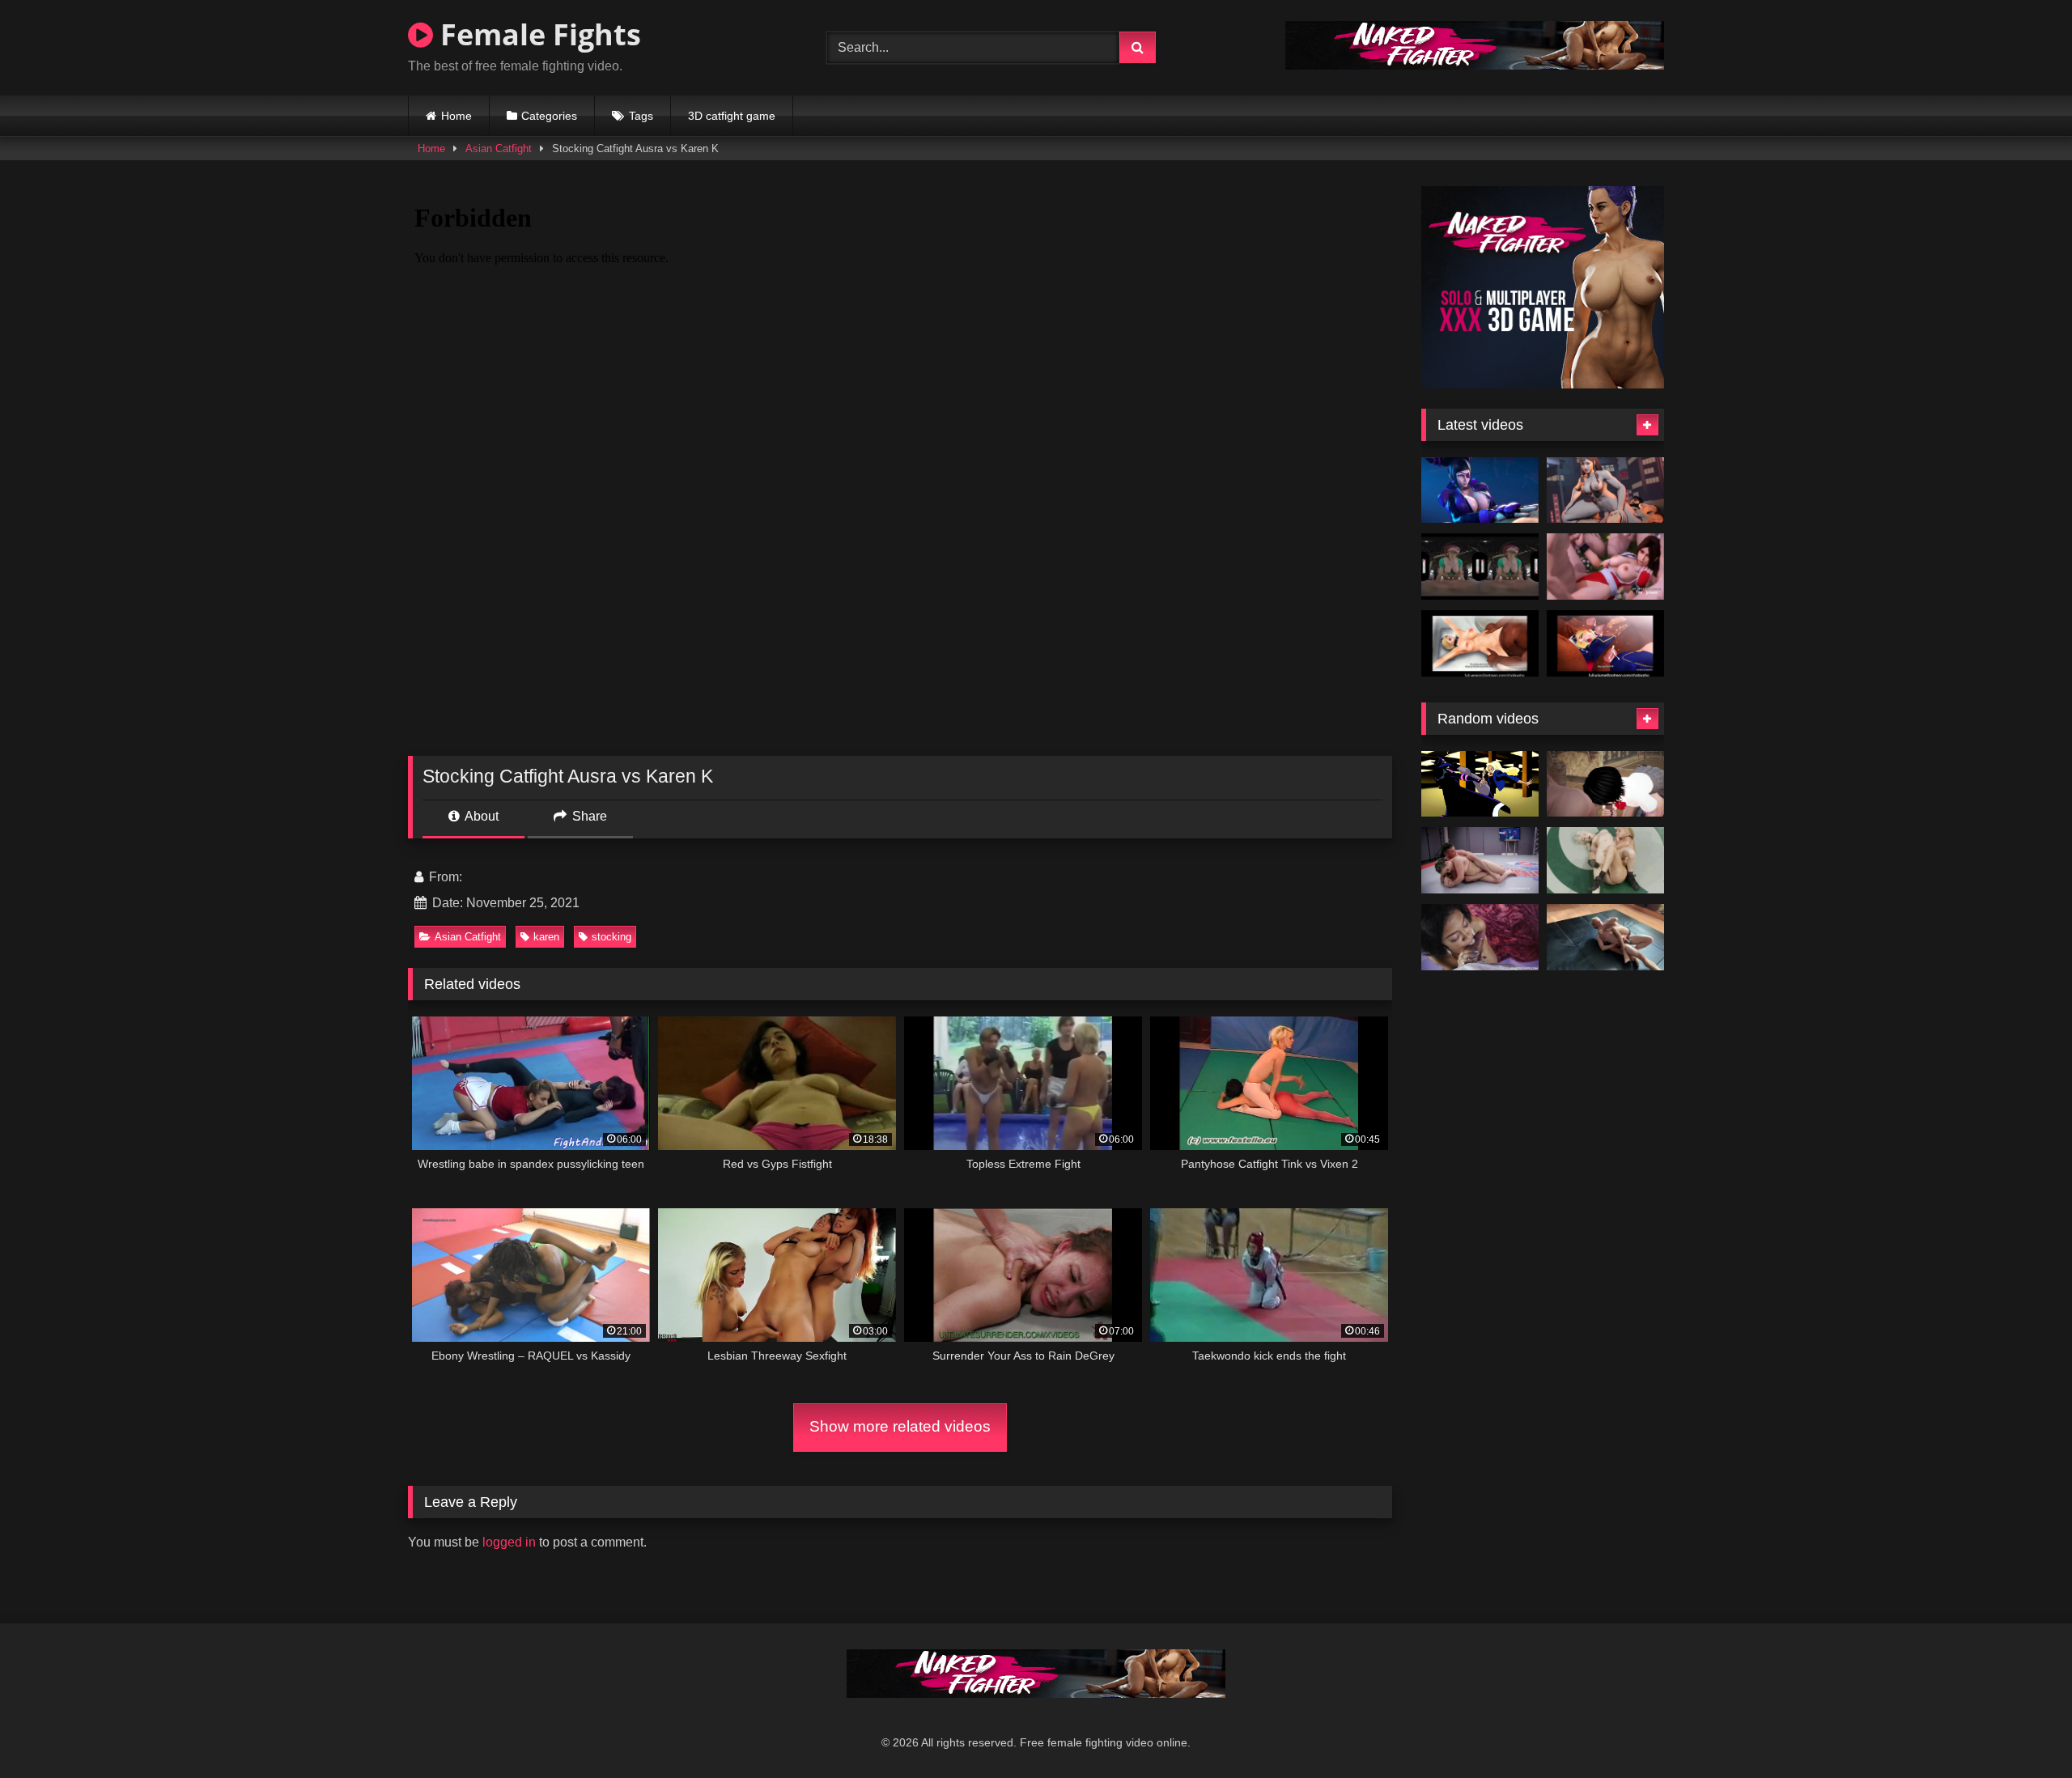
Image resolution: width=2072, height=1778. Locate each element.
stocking (611, 937)
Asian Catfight (499, 149)
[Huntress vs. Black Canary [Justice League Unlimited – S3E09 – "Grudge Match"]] (1480, 784)
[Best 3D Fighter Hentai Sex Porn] (1605, 566)
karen (546, 937)
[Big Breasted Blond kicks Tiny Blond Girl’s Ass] (1605, 860)
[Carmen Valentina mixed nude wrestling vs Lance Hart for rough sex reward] (1480, 860)
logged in (509, 1542)
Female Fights (537, 34)
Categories (549, 116)
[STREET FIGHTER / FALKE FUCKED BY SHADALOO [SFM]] (1480, 643)
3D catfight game (732, 116)
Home (456, 116)
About (480, 816)
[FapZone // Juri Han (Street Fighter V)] (1480, 490)
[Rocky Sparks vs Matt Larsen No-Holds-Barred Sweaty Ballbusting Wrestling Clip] (1605, 937)
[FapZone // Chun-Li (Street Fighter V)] (1605, 490)
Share (588, 816)
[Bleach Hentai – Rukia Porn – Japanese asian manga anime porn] (1605, 784)
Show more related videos (900, 1426)
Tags (641, 116)
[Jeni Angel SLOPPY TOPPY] (1480, 937)
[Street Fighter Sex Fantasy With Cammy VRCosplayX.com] (1480, 566)
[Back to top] (2022, 1730)
